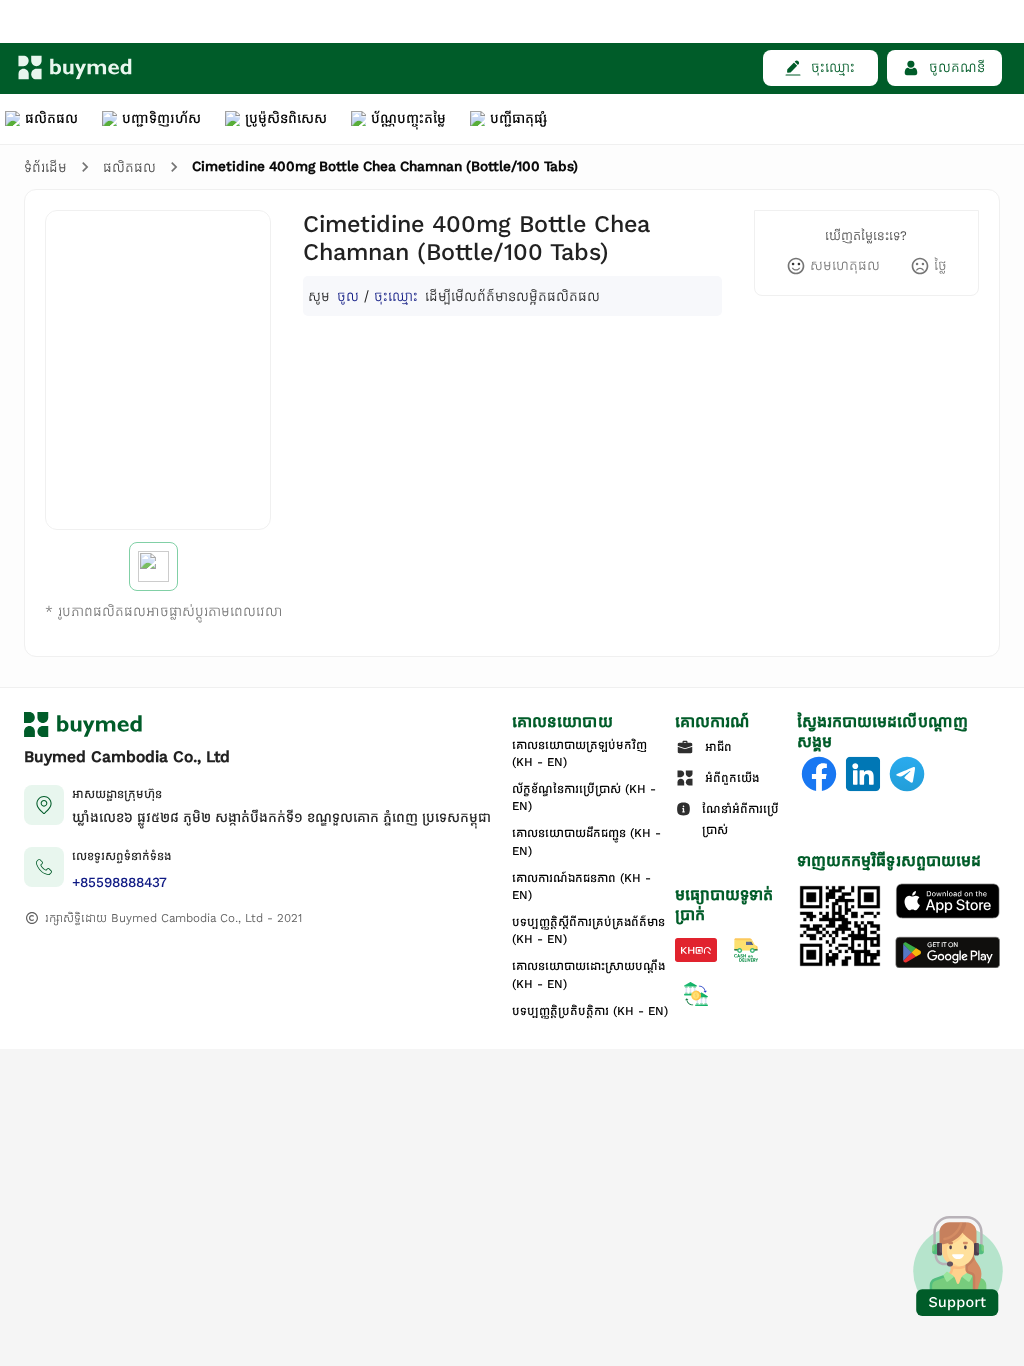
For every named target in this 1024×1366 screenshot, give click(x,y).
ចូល (348, 295)
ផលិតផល (129, 167)
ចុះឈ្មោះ (396, 295)
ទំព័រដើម (45, 167)
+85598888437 (119, 882)
